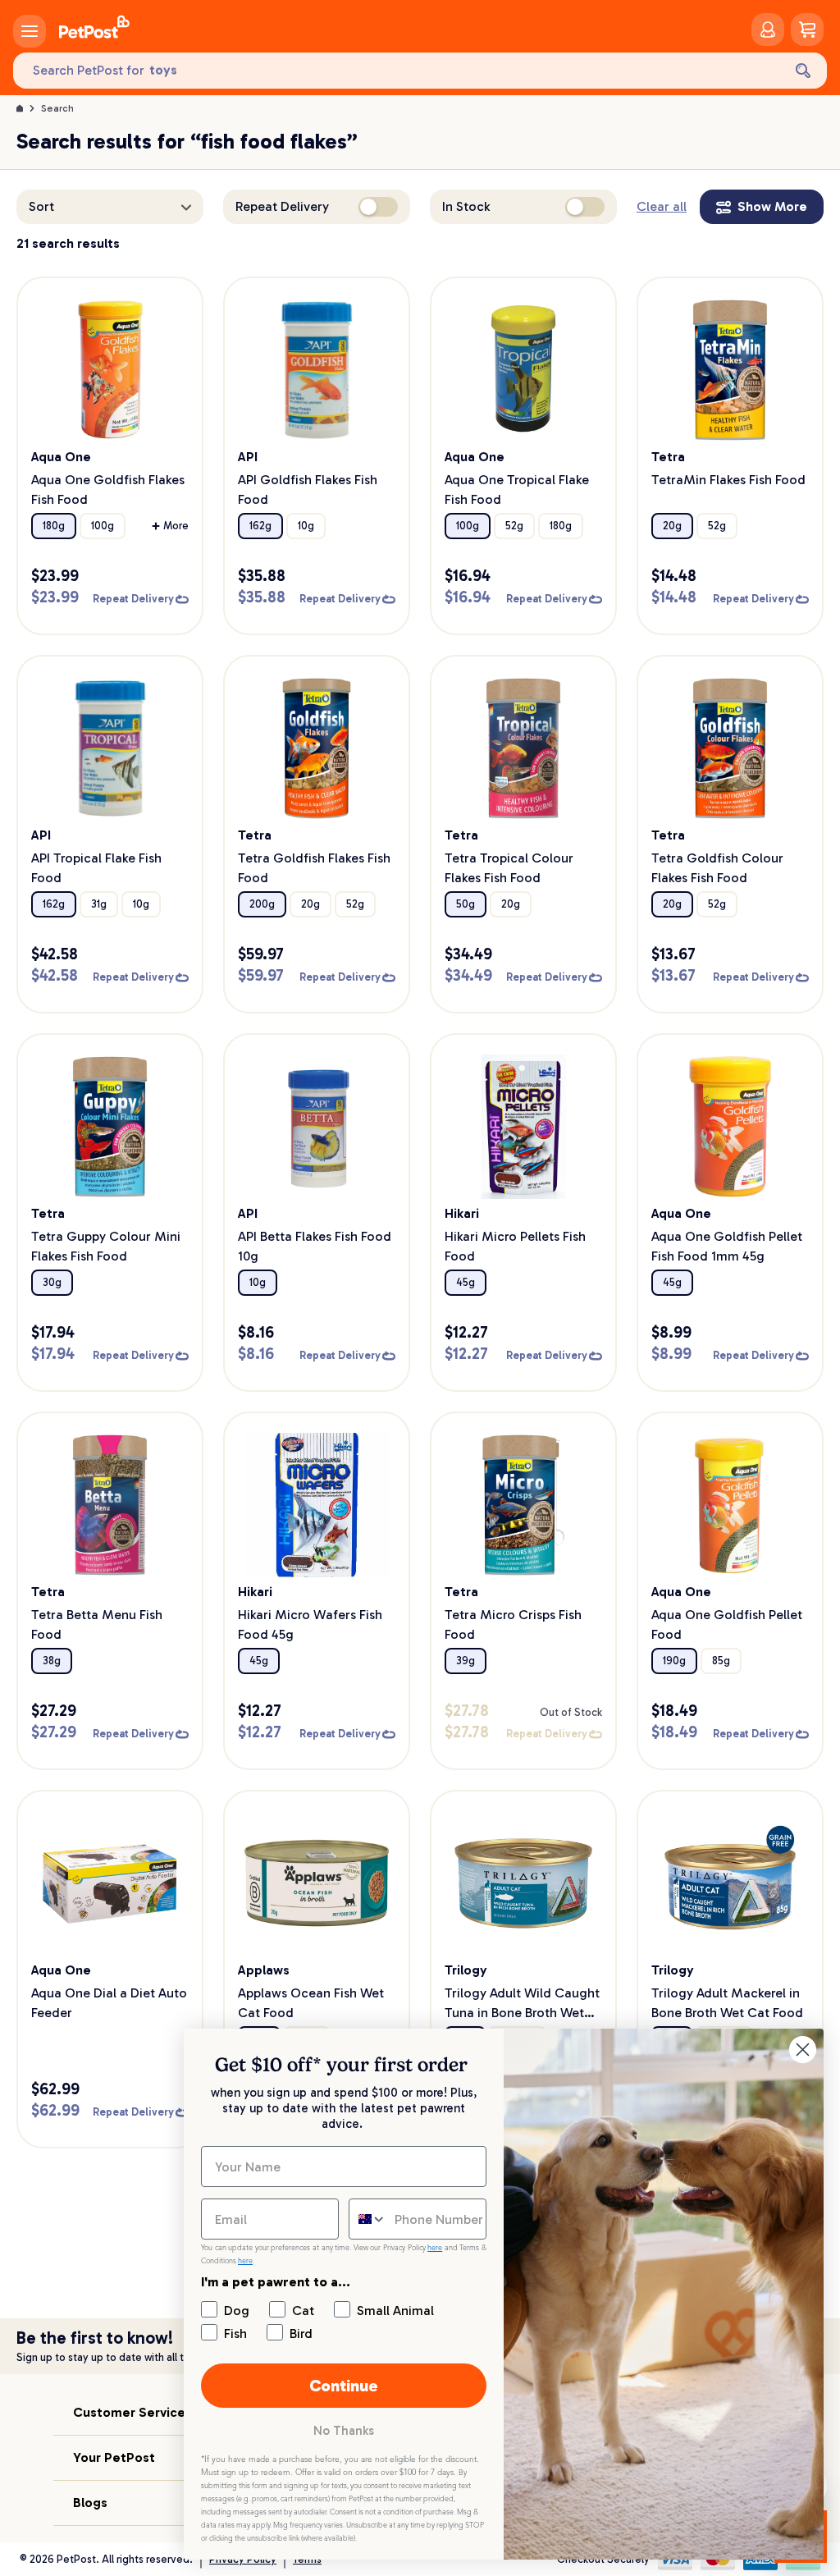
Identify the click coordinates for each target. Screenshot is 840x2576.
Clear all (662, 206)
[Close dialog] (803, 2050)
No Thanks (344, 2431)
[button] (110, 207)
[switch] (378, 207)
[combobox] (368, 2219)
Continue (344, 2386)
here (435, 2248)
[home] (94, 30)
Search (57, 108)
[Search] (803, 71)
